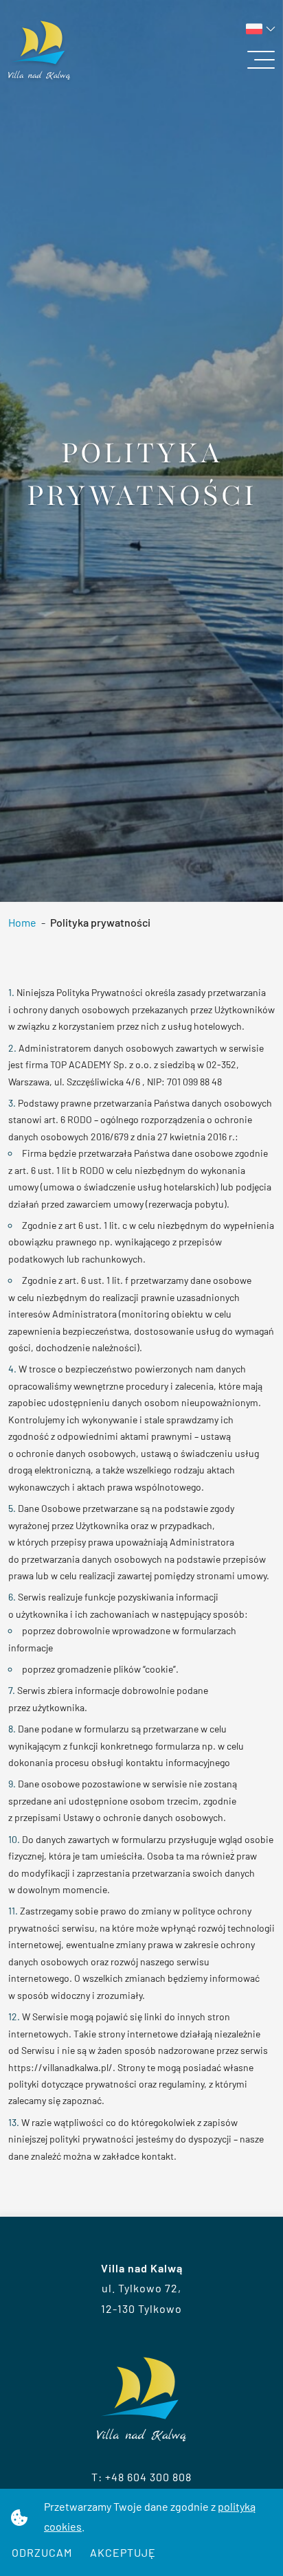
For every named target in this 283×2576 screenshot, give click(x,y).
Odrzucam (42, 2552)
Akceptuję (123, 2552)
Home (22, 922)
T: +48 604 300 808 (141, 2477)
